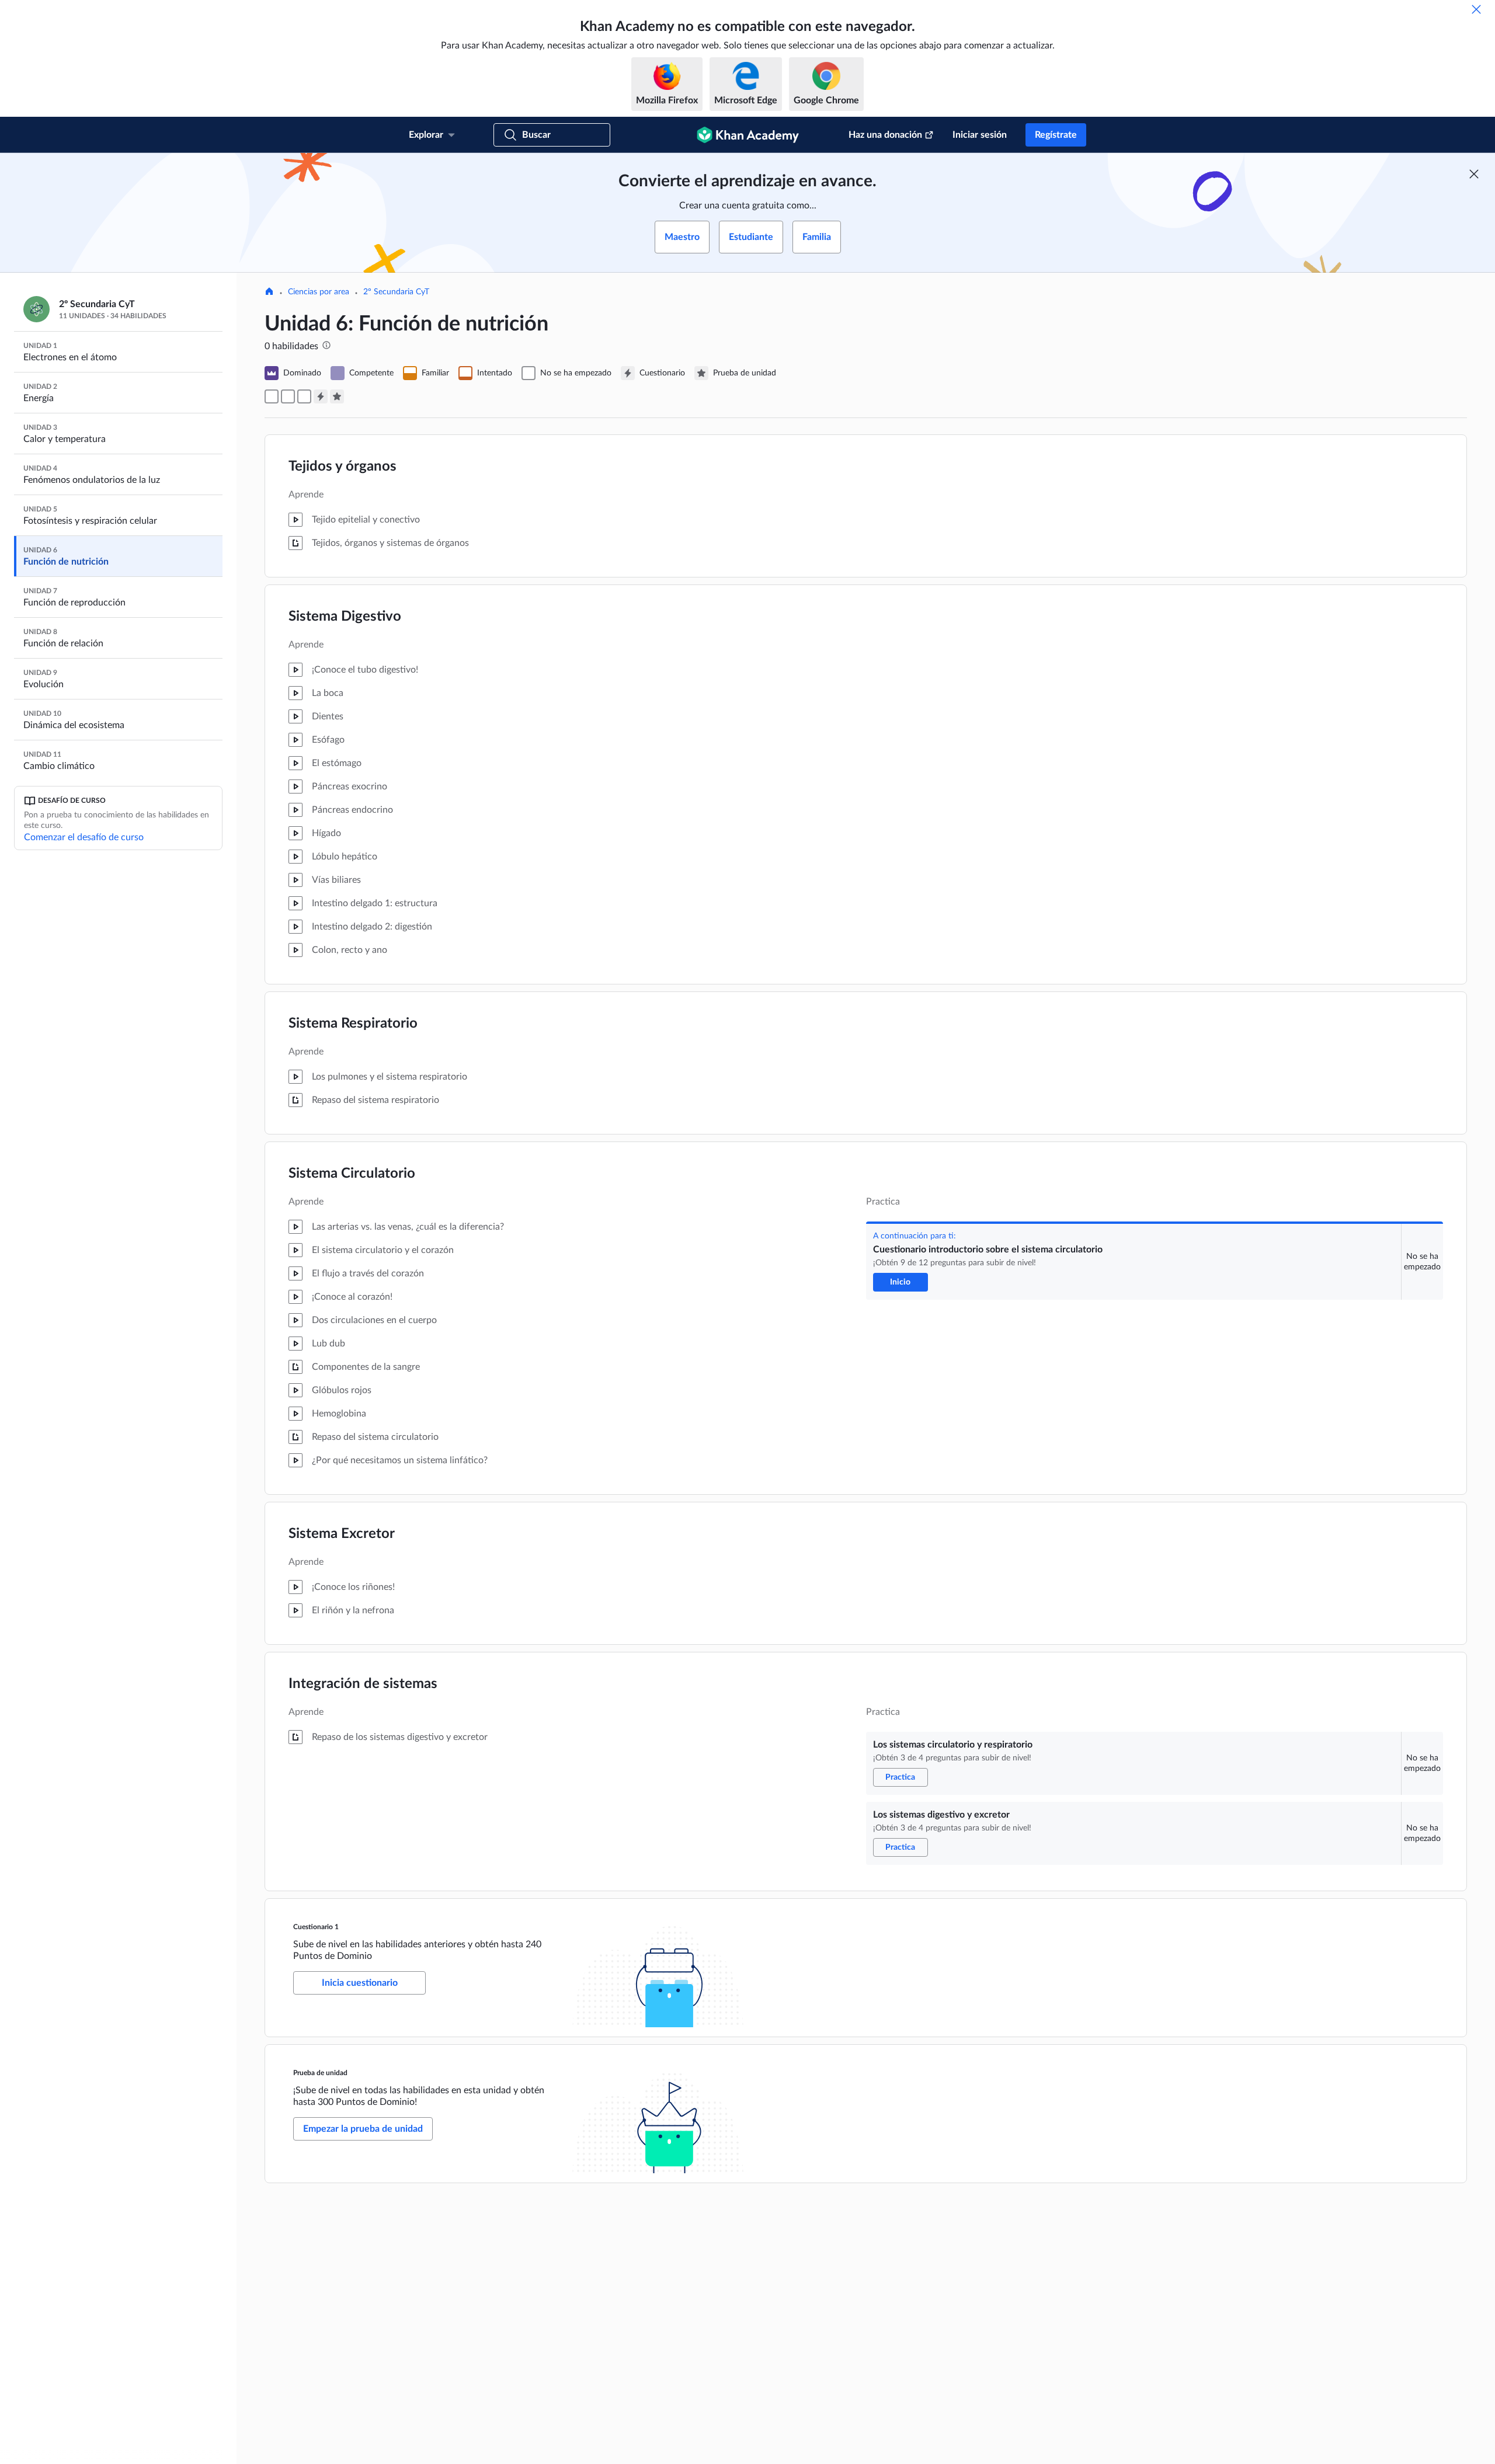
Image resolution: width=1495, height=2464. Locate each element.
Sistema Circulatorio (352, 1174)
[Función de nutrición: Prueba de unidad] (337, 396)
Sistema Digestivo (345, 617)
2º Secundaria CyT (396, 292)
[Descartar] (1476, 9)
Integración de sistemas (363, 1684)
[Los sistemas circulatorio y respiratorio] (288, 396)
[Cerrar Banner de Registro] (1474, 174)
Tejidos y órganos (343, 467)
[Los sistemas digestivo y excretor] (304, 396)
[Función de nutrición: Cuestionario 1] (321, 396)
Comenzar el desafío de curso (84, 837)
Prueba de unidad (320, 2073)
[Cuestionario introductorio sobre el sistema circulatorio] (272, 396)
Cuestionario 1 (316, 1927)
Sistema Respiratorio (353, 1024)
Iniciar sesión (980, 135)
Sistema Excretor (342, 1534)
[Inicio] (269, 293)
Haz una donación (885, 135)
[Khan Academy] (748, 135)
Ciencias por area (319, 292)
